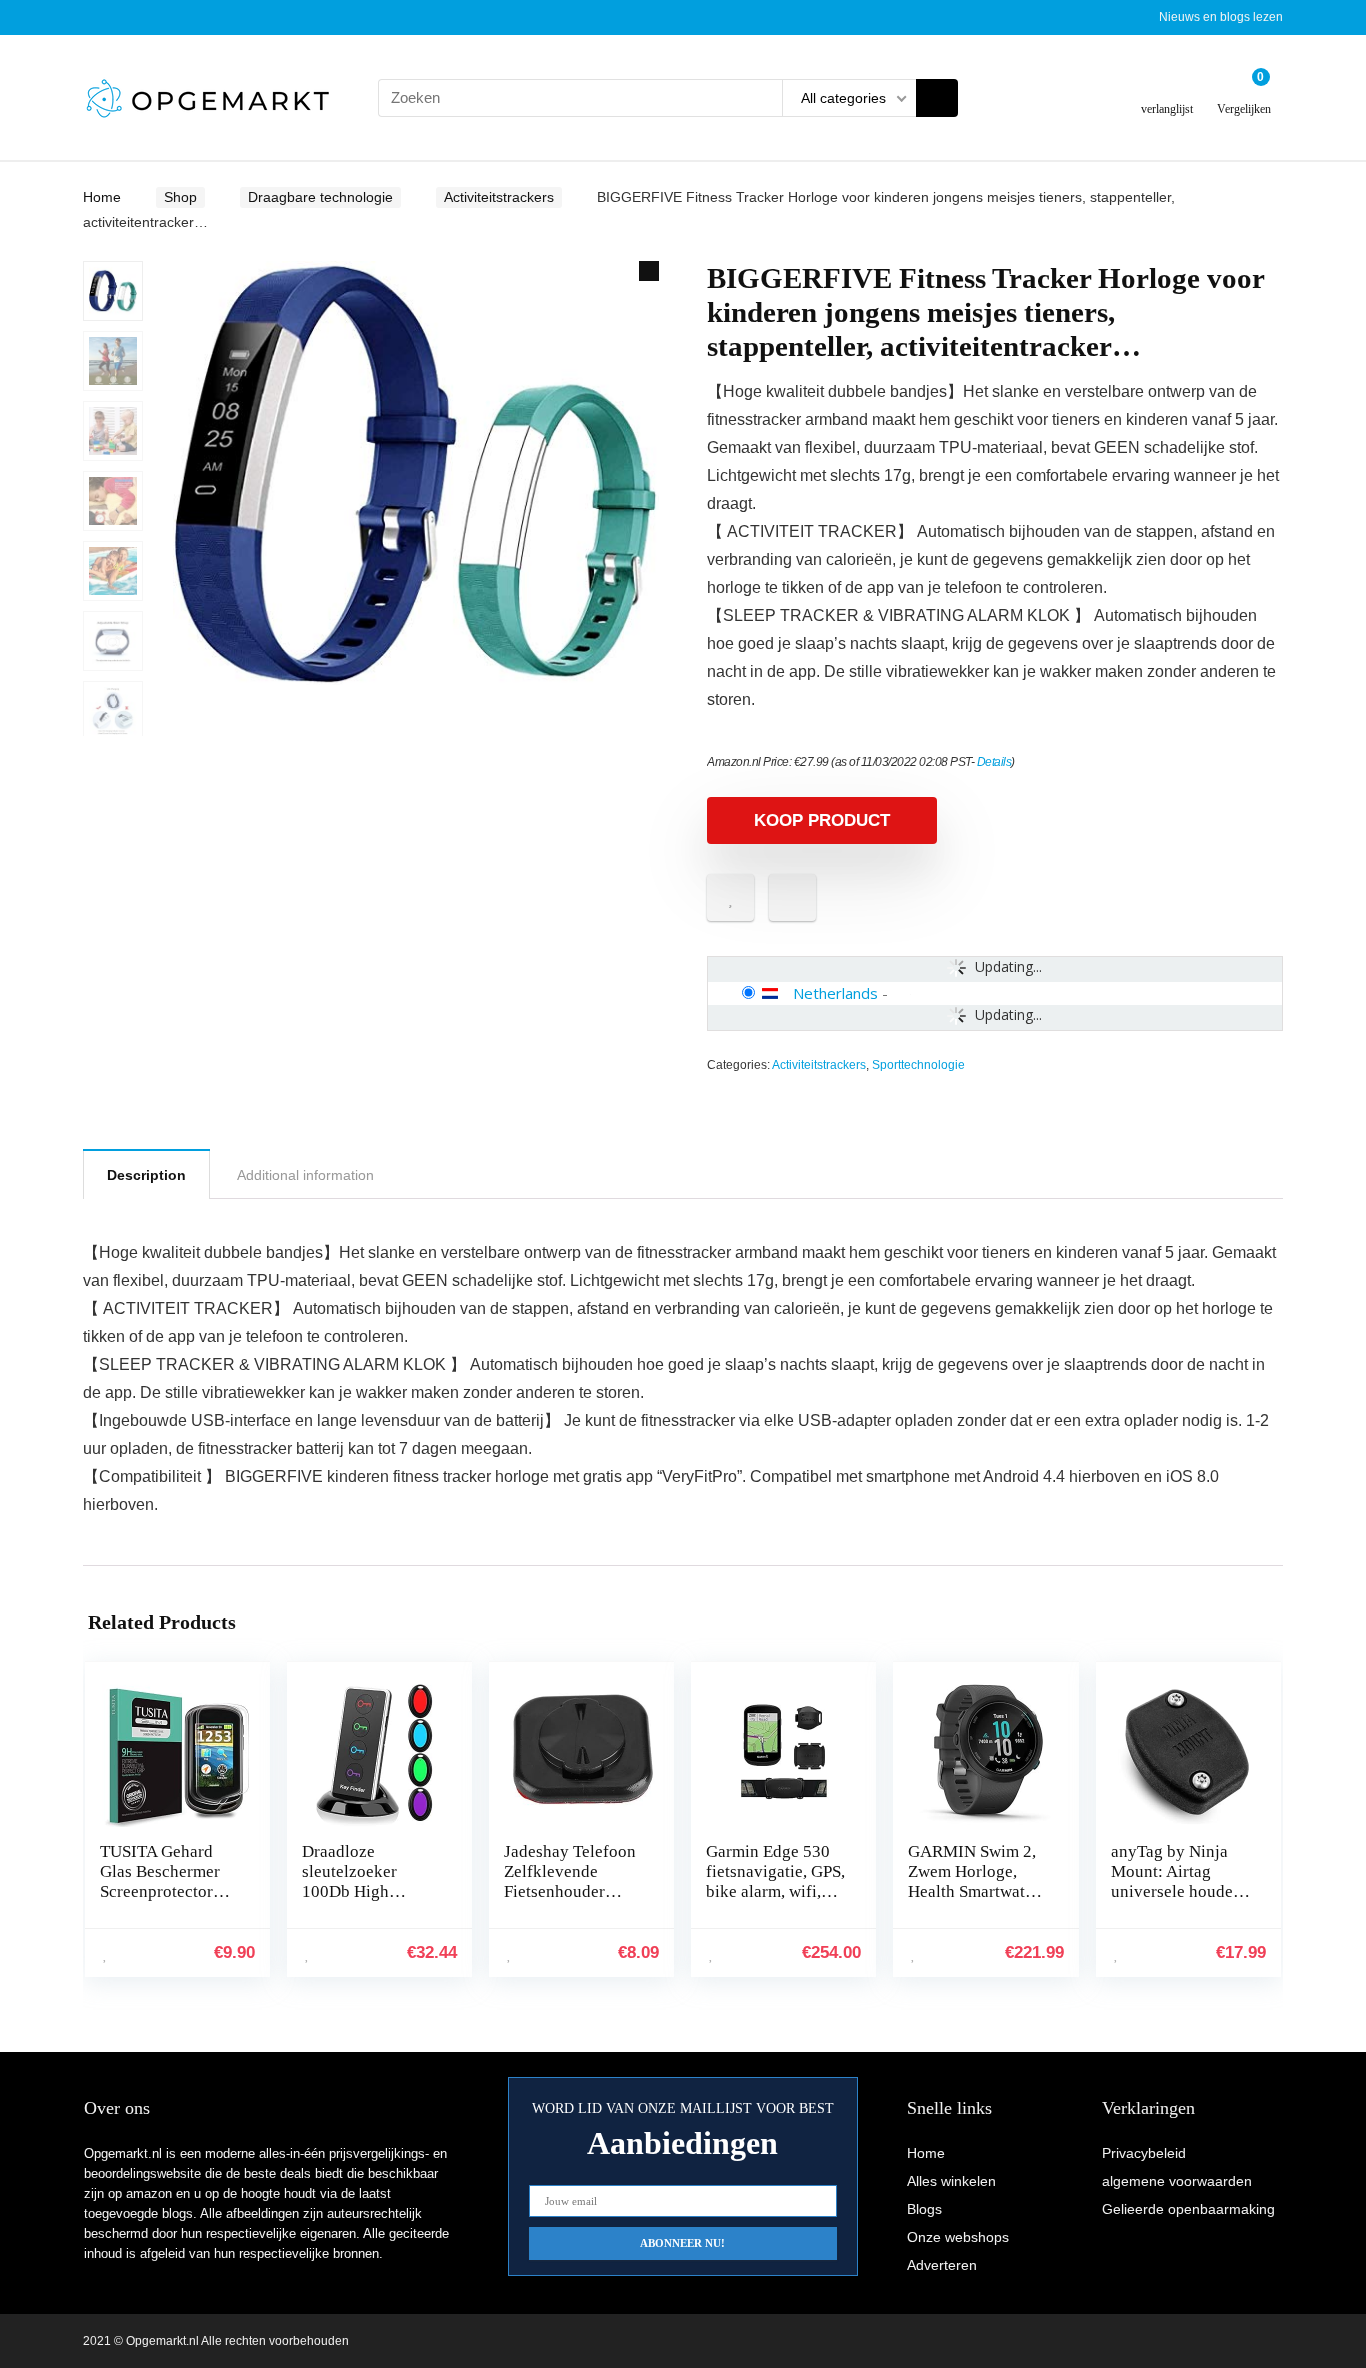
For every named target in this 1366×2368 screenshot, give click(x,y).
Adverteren (942, 2265)
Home (102, 197)
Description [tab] (146, 1175)
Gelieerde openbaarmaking (1188, 2209)
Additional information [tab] (305, 1175)
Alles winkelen (951, 2181)
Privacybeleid (1144, 2153)
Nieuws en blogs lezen (1221, 17)
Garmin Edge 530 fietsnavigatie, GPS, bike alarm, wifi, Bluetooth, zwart (775, 1881)
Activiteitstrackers (499, 197)
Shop (180, 197)
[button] (649, 271)
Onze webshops (958, 2237)
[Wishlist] (1167, 89)
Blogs (924, 2209)
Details (994, 762)
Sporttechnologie (918, 1065)
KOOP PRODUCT (822, 820)
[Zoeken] (937, 98)
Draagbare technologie (320, 197)
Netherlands (835, 993)
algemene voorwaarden (1177, 2181)
